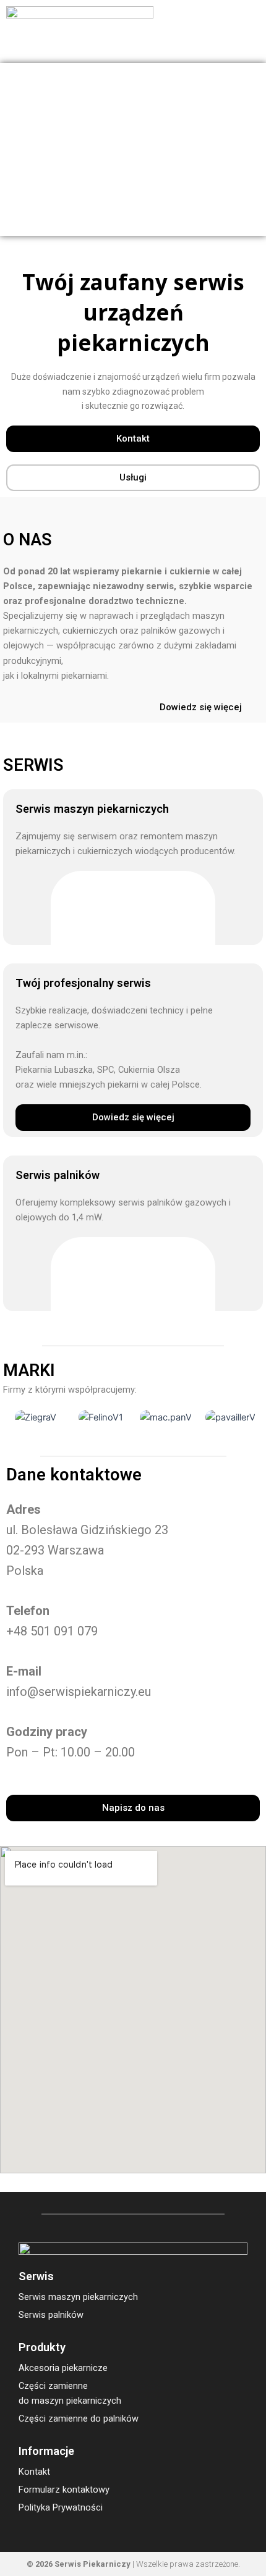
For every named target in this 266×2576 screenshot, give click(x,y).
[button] (248, 32)
